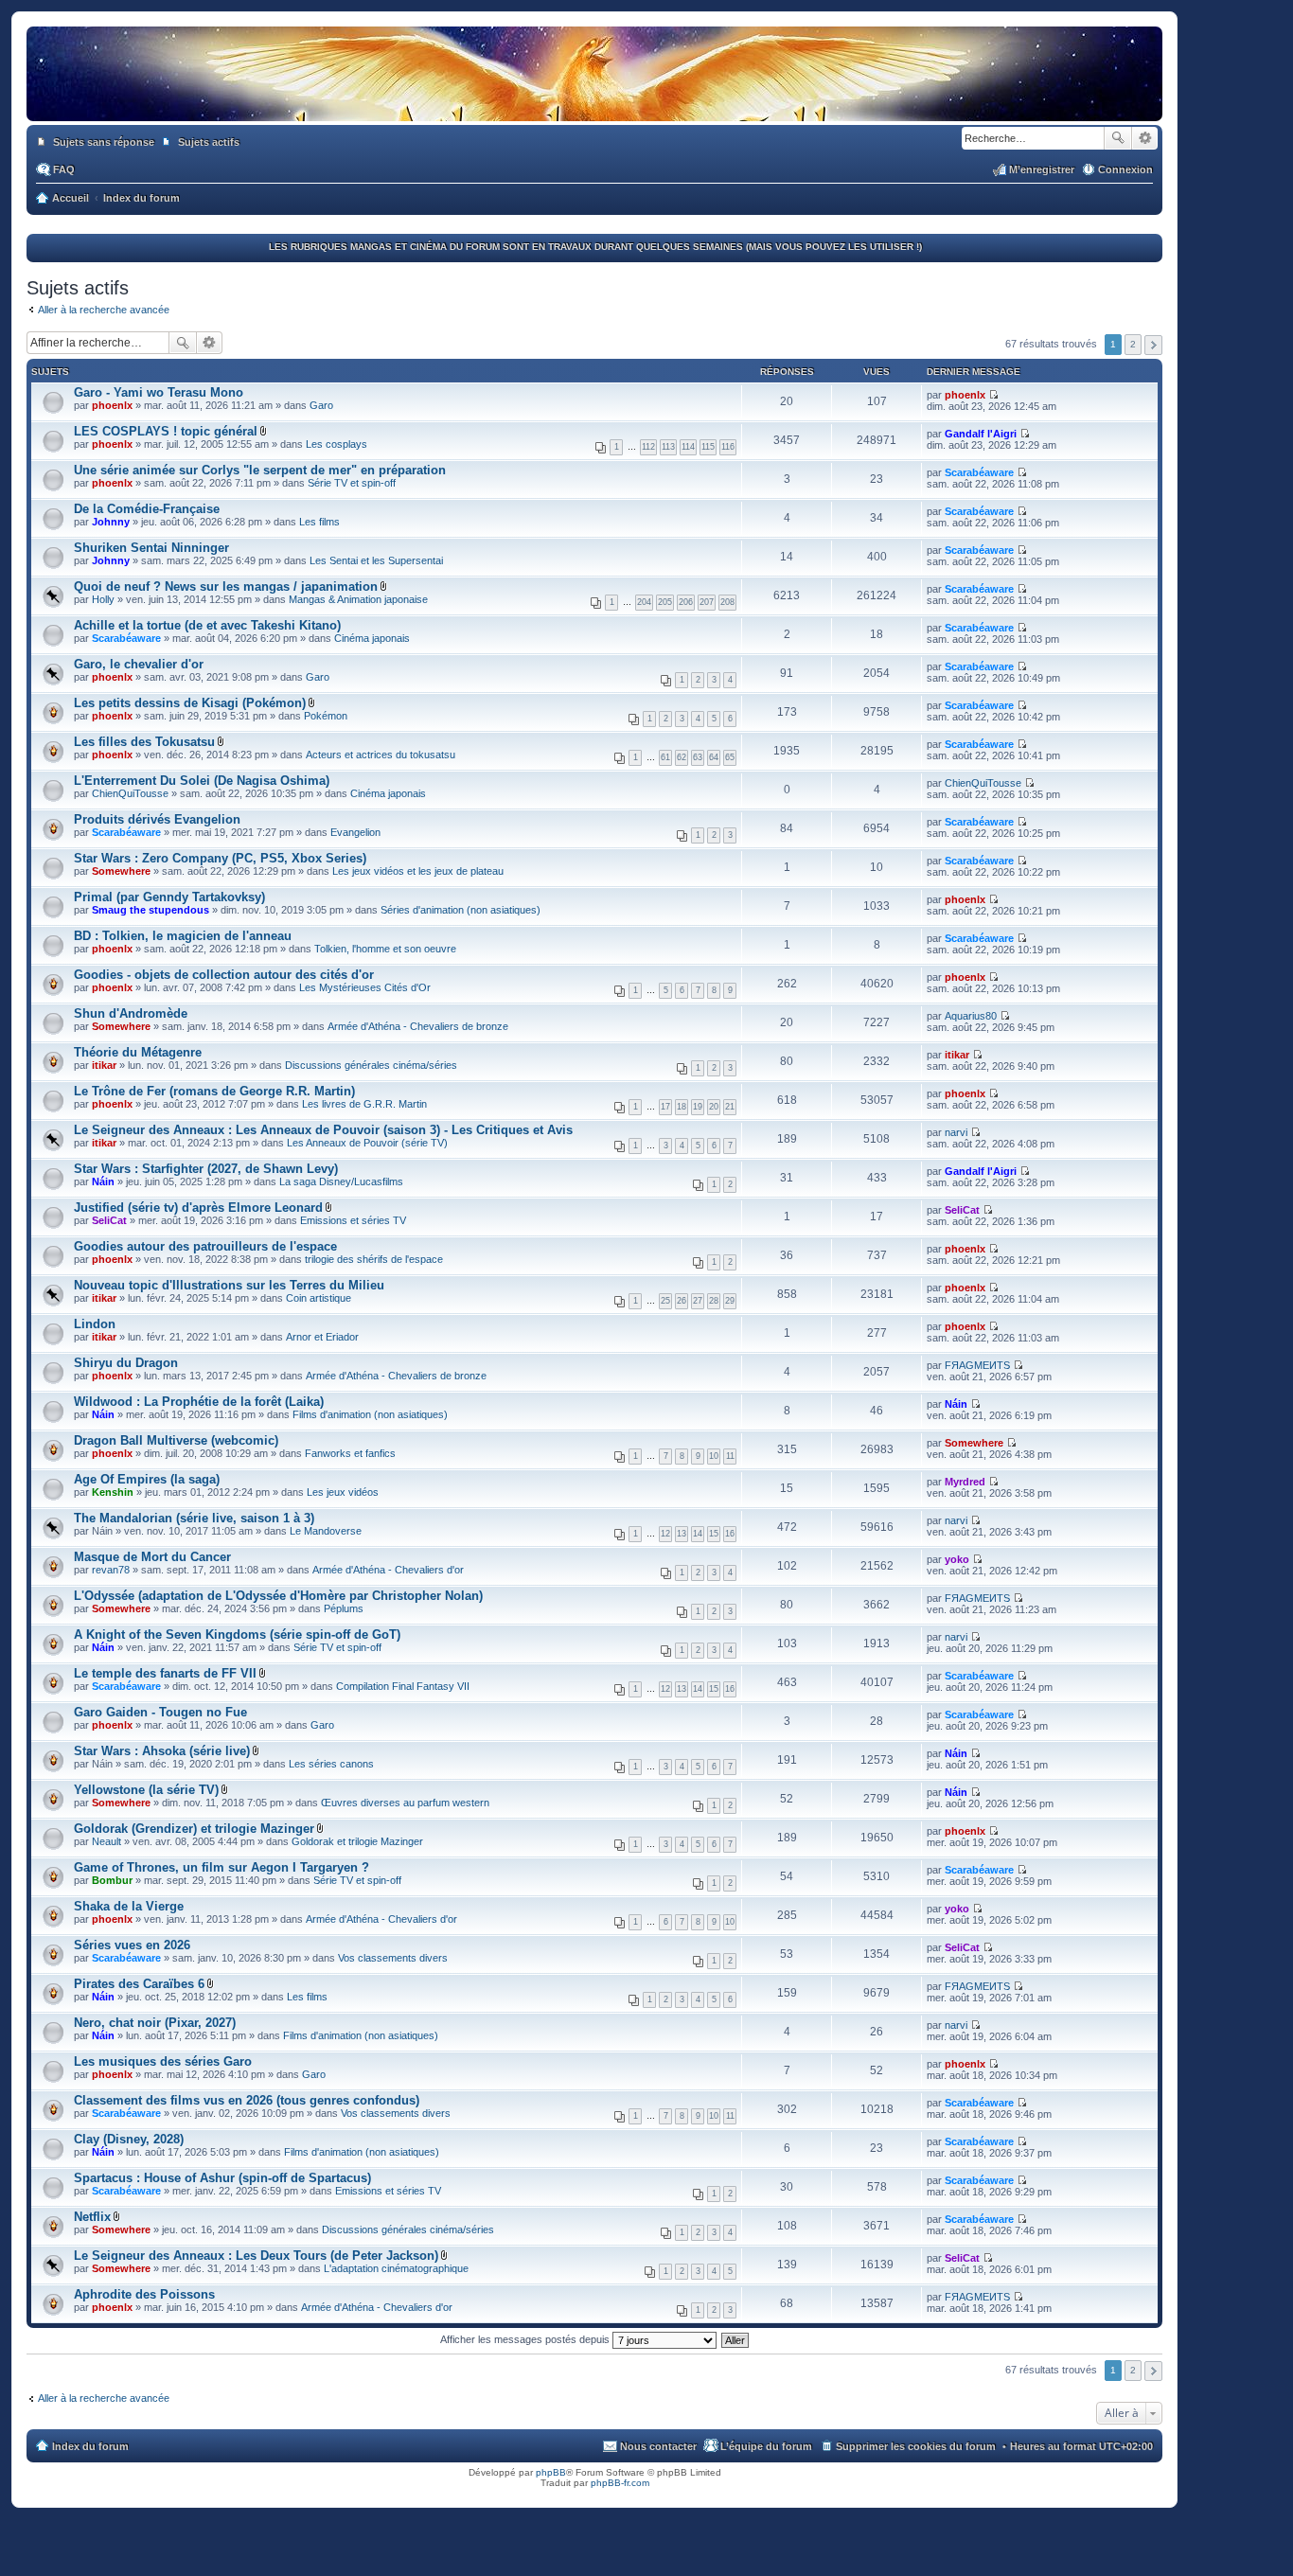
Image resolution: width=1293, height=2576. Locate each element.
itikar (104, 1065)
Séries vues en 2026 (132, 1945)
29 (730, 1301)
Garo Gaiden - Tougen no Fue (160, 1712)
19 (698, 1107)
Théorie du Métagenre (138, 1052)
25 (665, 1301)
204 (644, 602)
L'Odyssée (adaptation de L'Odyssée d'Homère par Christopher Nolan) (278, 1596)
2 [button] (1133, 344)
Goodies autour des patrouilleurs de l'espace (205, 1246)
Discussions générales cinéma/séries (371, 1065)
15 (714, 1534)
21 (730, 1107)
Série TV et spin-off (352, 483)
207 (707, 602)
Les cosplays (337, 444)
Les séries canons (331, 1764)
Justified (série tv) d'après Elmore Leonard (198, 1208)
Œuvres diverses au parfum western (405, 1803)
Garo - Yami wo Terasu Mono (159, 392)
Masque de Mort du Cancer (152, 1557)
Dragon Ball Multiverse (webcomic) (176, 1440)
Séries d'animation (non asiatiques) (461, 910)
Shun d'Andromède (131, 1013)
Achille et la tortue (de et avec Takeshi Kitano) (207, 625)
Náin (103, 1181)
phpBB (551, 2472)
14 (698, 1534)
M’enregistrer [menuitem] (1042, 169)
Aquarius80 (971, 1016)
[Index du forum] (594, 102)
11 (730, 1456)
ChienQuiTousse (130, 793)
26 (682, 1301)
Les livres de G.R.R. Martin (364, 1104)
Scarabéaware (979, 472)
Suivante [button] (1153, 345)
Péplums (344, 1608)
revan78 (111, 1570)
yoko (957, 1559)
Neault (106, 1841)
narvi (956, 1132)
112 (648, 447)
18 (682, 1107)
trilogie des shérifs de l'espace (374, 1259)
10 (714, 1456)
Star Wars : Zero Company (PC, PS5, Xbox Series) (220, 858)
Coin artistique (319, 1298)
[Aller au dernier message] (993, 395)
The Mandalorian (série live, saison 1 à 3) (194, 1518)
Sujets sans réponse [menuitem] (104, 142)
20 (714, 1107)
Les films (319, 522)
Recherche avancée (1145, 138)
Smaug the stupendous (151, 910)
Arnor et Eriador (322, 1337)
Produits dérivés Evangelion (157, 819)
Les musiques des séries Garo (163, 2061)
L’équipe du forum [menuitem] (766, 2446)
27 (698, 1301)
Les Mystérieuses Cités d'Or (365, 987)
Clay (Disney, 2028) (129, 2139)
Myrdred (965, 1482)
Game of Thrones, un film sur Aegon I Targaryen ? (221, 1867)
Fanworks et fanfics (350, 1453)
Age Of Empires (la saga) (147, 1479)
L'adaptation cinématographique (396, 2268)
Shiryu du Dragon (126, 1363)
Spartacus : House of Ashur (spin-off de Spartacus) (222, 2178)
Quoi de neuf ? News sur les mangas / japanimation (226, 586)
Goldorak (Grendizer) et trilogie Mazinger (194, 1829)
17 (665, 1107)
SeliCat (109, 1220)
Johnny (111, 522)
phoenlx (112, 405)
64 (714, 757)
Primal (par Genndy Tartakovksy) (169, 897)
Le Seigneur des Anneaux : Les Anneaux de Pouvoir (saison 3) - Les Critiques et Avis (323, 1130)
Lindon (95, 1324)
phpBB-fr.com (620, 2483)
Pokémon (326, 716)
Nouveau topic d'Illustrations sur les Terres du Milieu (229, 1285)
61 (665, 757)
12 (665, 1534)
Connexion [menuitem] (1125, 169)
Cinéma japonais (372, 638)
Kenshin (113, 1492)
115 (708, 447)
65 (730, 757)
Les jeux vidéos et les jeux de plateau (418, 871)
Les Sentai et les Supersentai (376, 560)
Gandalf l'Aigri (981, 434)
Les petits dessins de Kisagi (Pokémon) (190, 703)
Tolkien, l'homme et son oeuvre (385, 949)
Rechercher (1118, 138)
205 (665, 602)
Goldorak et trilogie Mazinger (357, 1841)
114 (688, 447)
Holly (103, 599)
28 (714, 1301)
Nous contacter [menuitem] (658, 2446)
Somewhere (121, 871)
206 (686, 602)
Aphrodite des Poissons (144, 2294)
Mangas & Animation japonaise (358, 599)
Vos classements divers (393, 1958)
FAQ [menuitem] (64, 169)
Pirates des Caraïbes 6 (139, 1984)
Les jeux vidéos (343, 1492)
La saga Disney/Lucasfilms (341, 1181)
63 (698, 757)
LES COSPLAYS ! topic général (166, 431)
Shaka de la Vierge (129, 1906)
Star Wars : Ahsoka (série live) (162, 1751)
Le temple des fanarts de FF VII (165, 1673)
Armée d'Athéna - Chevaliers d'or (388, 1570)
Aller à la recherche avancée (104, 310)
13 (682, 1534)
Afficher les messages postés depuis (526, 2339)
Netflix (92, 2217)
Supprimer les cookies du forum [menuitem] (916, 2446)
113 (668, 447)
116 (728, 447)
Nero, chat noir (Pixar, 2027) (155, 2023)
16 (730, 1534)
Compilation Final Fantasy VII (403, 1686)
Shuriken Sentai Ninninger (151, 548)
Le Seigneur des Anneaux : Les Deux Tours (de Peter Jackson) (256, 2256)
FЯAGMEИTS (977, 1365)
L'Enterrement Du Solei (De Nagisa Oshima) (202, 781)
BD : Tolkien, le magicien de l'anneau (183, 936)
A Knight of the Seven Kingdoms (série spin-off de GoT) (237, 1634)
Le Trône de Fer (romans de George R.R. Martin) (214, 1091)
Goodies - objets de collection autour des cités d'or (224, 975)
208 (727, 602)
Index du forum (90, 2446)
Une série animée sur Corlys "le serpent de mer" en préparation (260, 470)
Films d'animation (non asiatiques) (370, 1414)
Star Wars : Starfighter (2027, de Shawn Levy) (206, 1169)
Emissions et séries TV (353, 1220)
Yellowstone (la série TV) (146, 1790)
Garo (321, 405)
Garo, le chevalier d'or (139, 664)
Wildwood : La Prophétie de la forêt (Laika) (199, 1402)
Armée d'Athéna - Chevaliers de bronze (418, 1026)
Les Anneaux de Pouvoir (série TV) (367, 1143)
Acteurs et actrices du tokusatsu (381, 755)
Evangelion (355, 832)
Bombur (112, 1880)
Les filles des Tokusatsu (144, 742)
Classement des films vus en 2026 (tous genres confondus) (247, 2100)
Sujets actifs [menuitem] (209, 142)
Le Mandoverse (326, 1531)
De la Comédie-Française (147, 509)
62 (682, 757)
